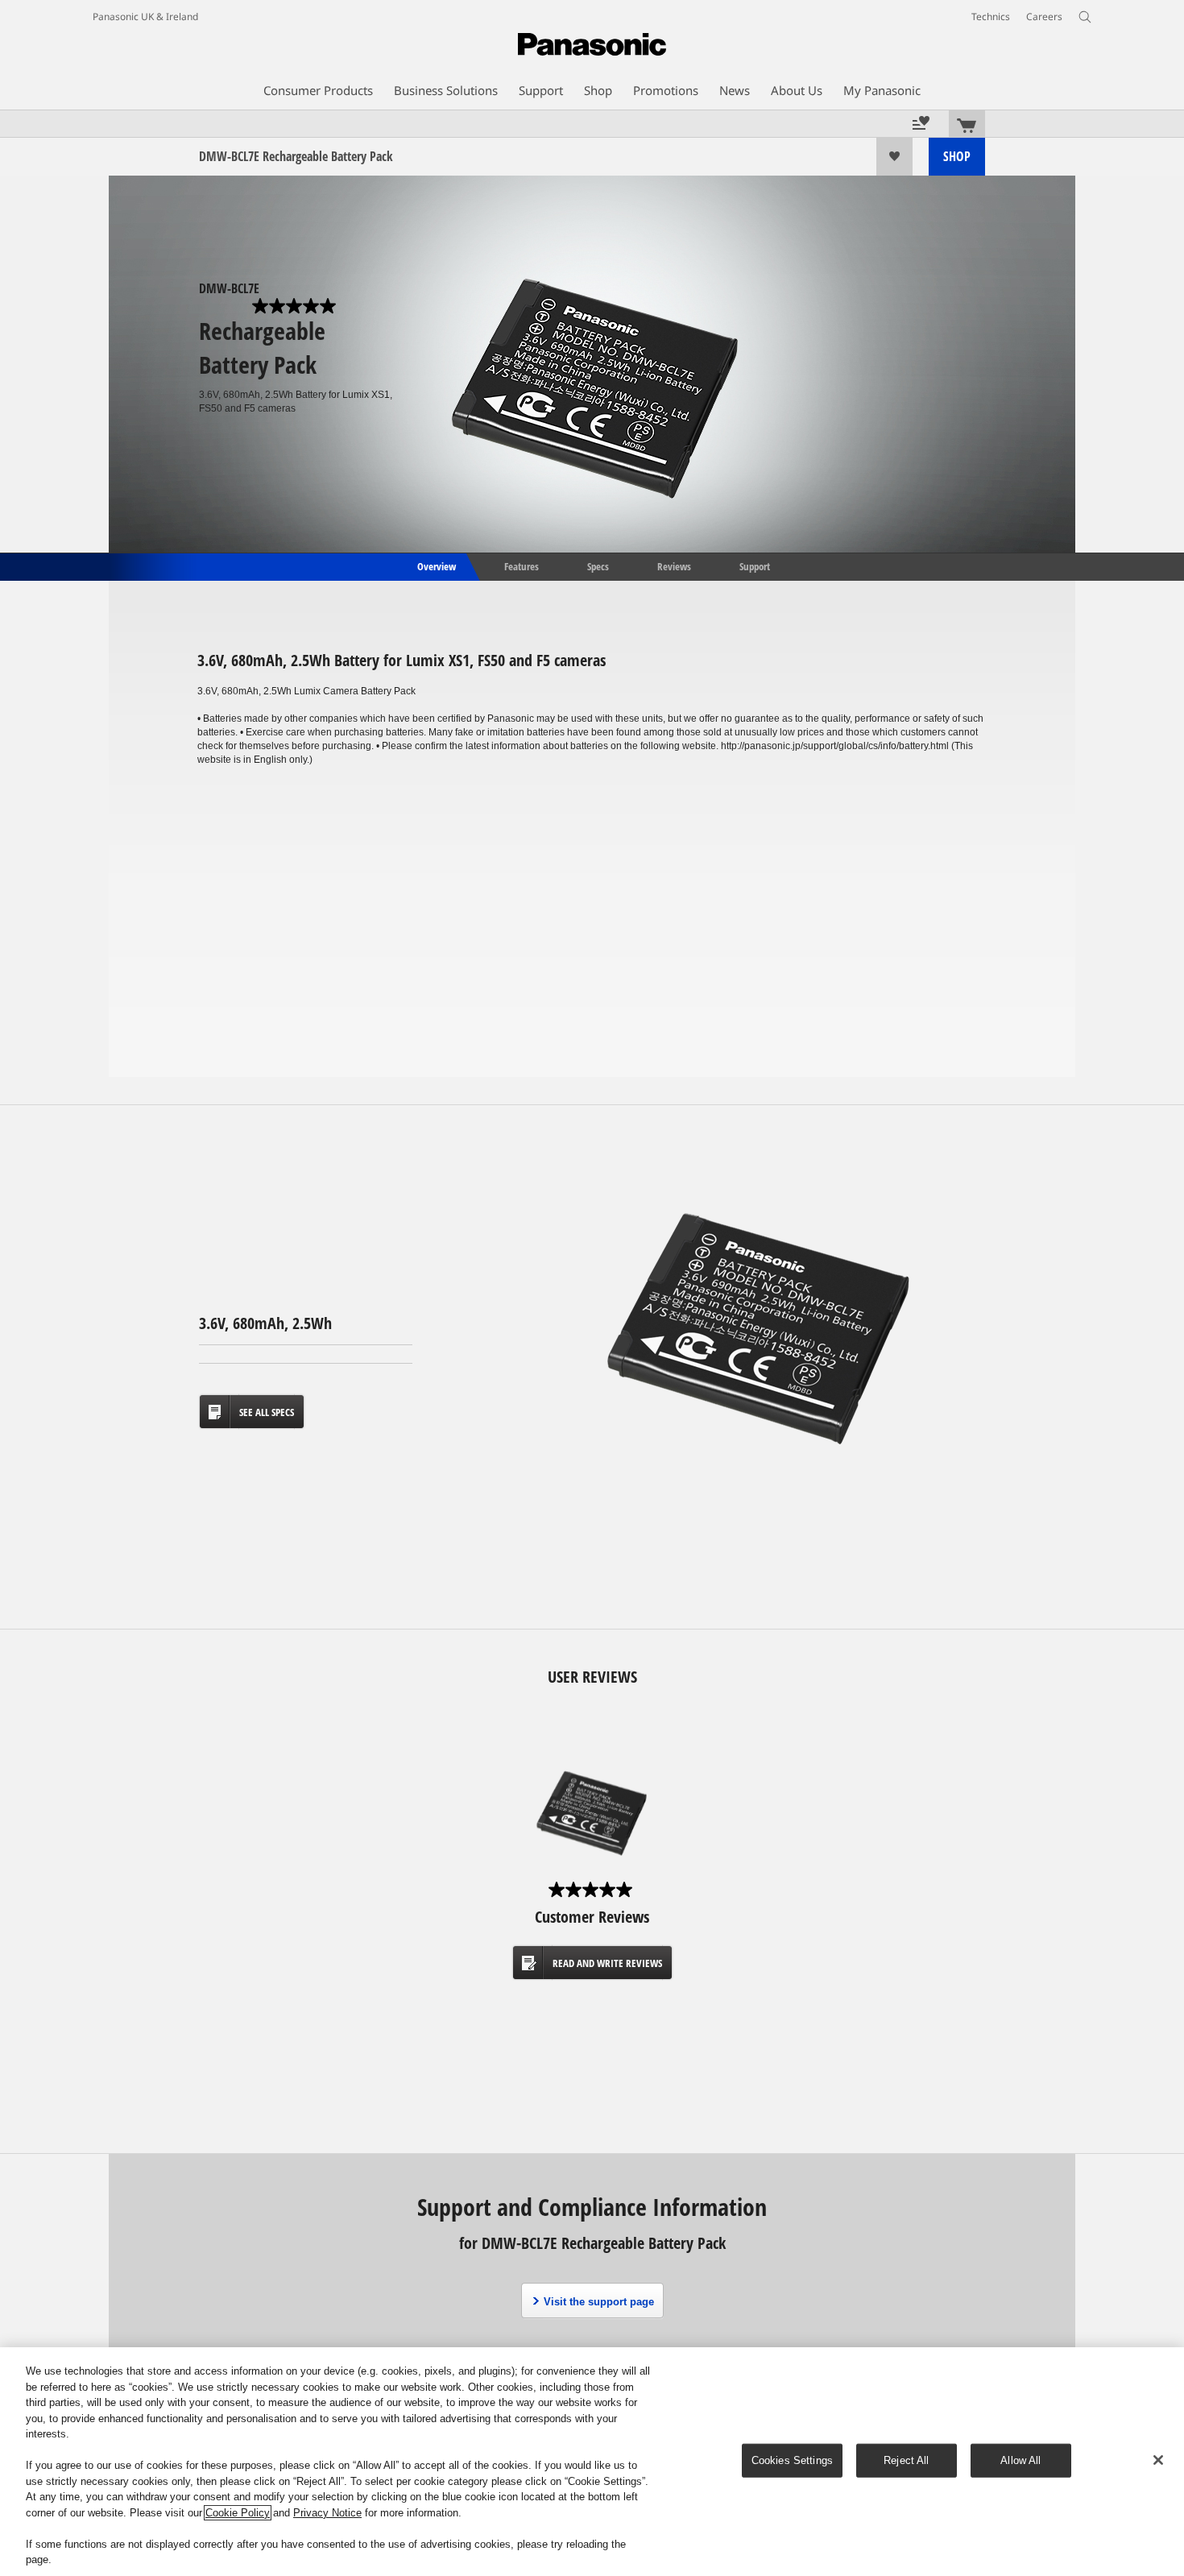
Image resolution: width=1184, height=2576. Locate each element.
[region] (592, 2462)
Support (755, 565)
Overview (435, 565)
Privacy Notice (327, 2513)
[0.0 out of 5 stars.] (296, 306)
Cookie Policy (238, 2513)
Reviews (674, 565)
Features (522, 565)
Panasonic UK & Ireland (145, 17)
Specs (598, 565)
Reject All (906, 2460)
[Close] (1158, 2460)
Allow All (1020, 2460)
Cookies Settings (792, 2460)
